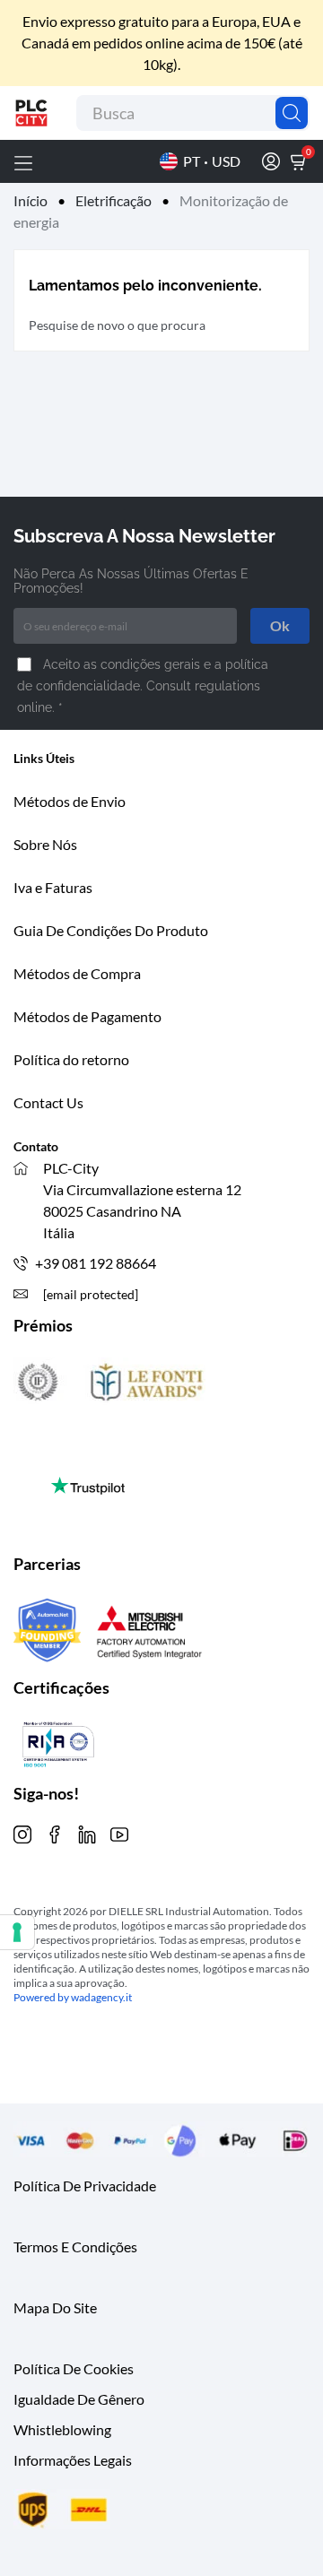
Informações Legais (73, 2460)
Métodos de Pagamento (87, 1016)
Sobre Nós (45, 844)
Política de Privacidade (85, 2186)
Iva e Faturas (53, 887)
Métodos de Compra (77, 973)
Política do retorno (71, 1059)
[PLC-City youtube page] (119, 1832)
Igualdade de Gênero (79, 2399)
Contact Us (48, 1102)
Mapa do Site (55, 2307)
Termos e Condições (75, 2246)
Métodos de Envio (70, 801)
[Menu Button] (23, 161)
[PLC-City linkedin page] (87, 1832)
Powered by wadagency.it (73, 1997)
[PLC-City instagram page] (22, 1832)
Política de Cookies (74, 2368)
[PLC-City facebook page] (55, 1832)
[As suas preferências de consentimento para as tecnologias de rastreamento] (17, 1932)
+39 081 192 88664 (96, 1263)
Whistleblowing (62, 2429)
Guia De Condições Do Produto (111, 930)
